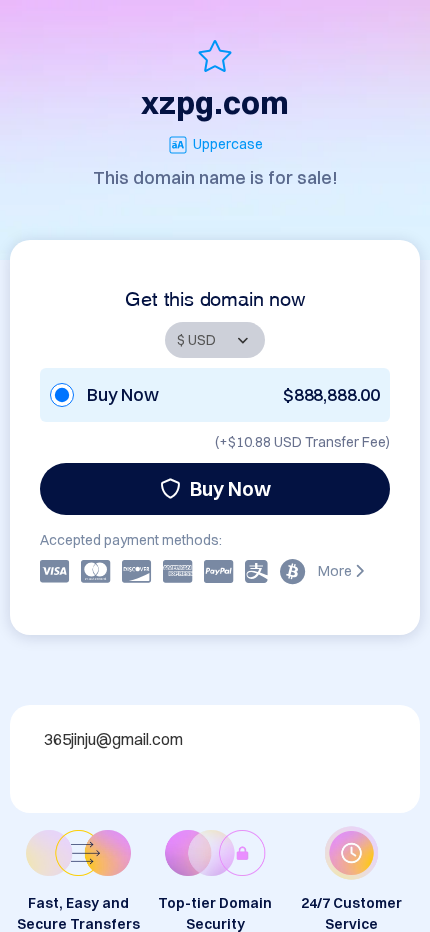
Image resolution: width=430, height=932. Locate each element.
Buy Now (230, 488)
